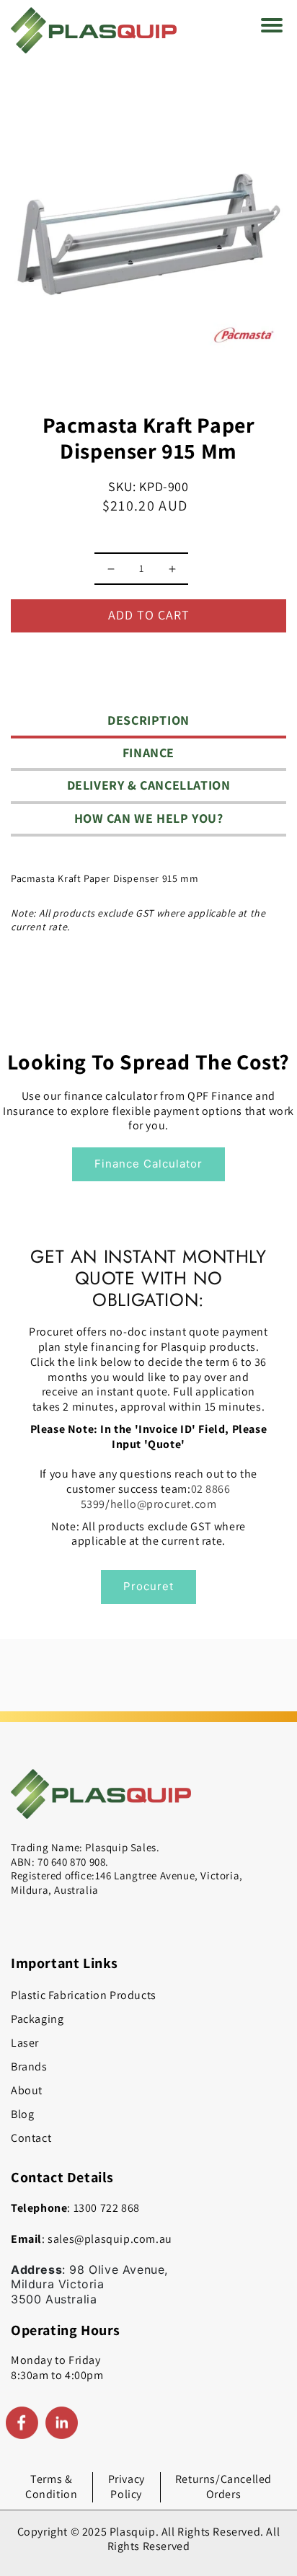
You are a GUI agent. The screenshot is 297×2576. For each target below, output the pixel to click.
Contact (31, 2138)
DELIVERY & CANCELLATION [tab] (149, 785)
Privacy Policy (127, 2487)
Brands (29, 2066)
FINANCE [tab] (148, 753)
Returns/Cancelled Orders (223, 2487)
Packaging (37, 2019)
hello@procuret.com (164, 1504)
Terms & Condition (51, 2487)
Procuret (148, 1586)
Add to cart (149, 615)
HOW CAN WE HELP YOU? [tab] (149, 818)
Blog (22, 2114)
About (27, 2090)
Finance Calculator (148, 1164)
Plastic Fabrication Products (84, 1995)
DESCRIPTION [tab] (148, 720)
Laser (25, 2043)
